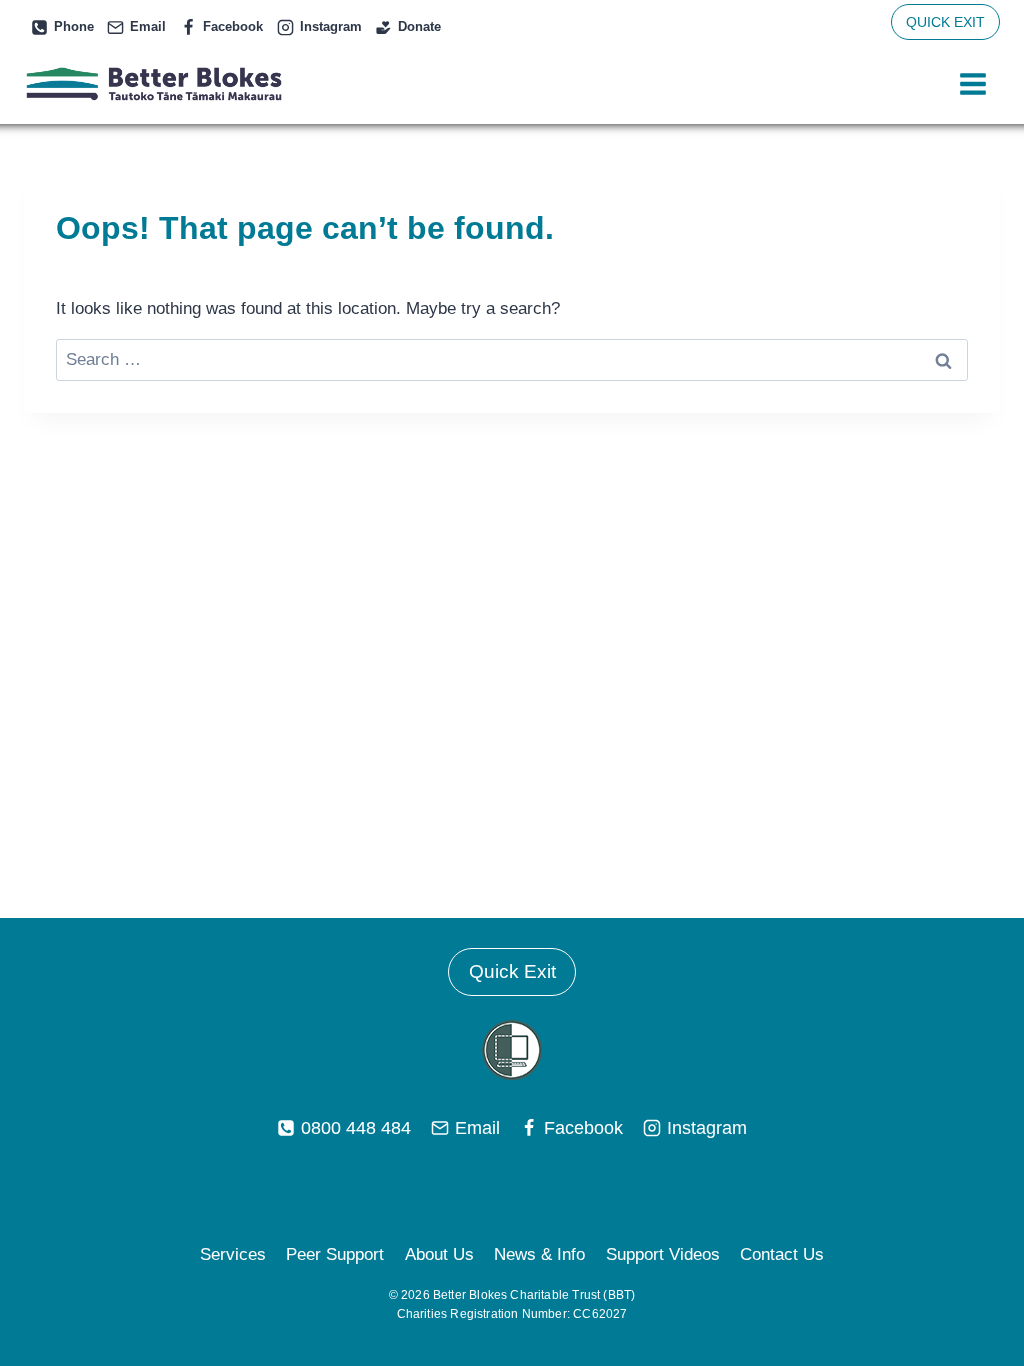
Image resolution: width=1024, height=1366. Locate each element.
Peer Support (335, 1254)
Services (233, 1254)
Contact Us (782, 1254)
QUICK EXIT (945, 22)
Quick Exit (512, 971)
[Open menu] (972, 84)
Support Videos (663, 1254)
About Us (439, 1254)
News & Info (539, 1254)
